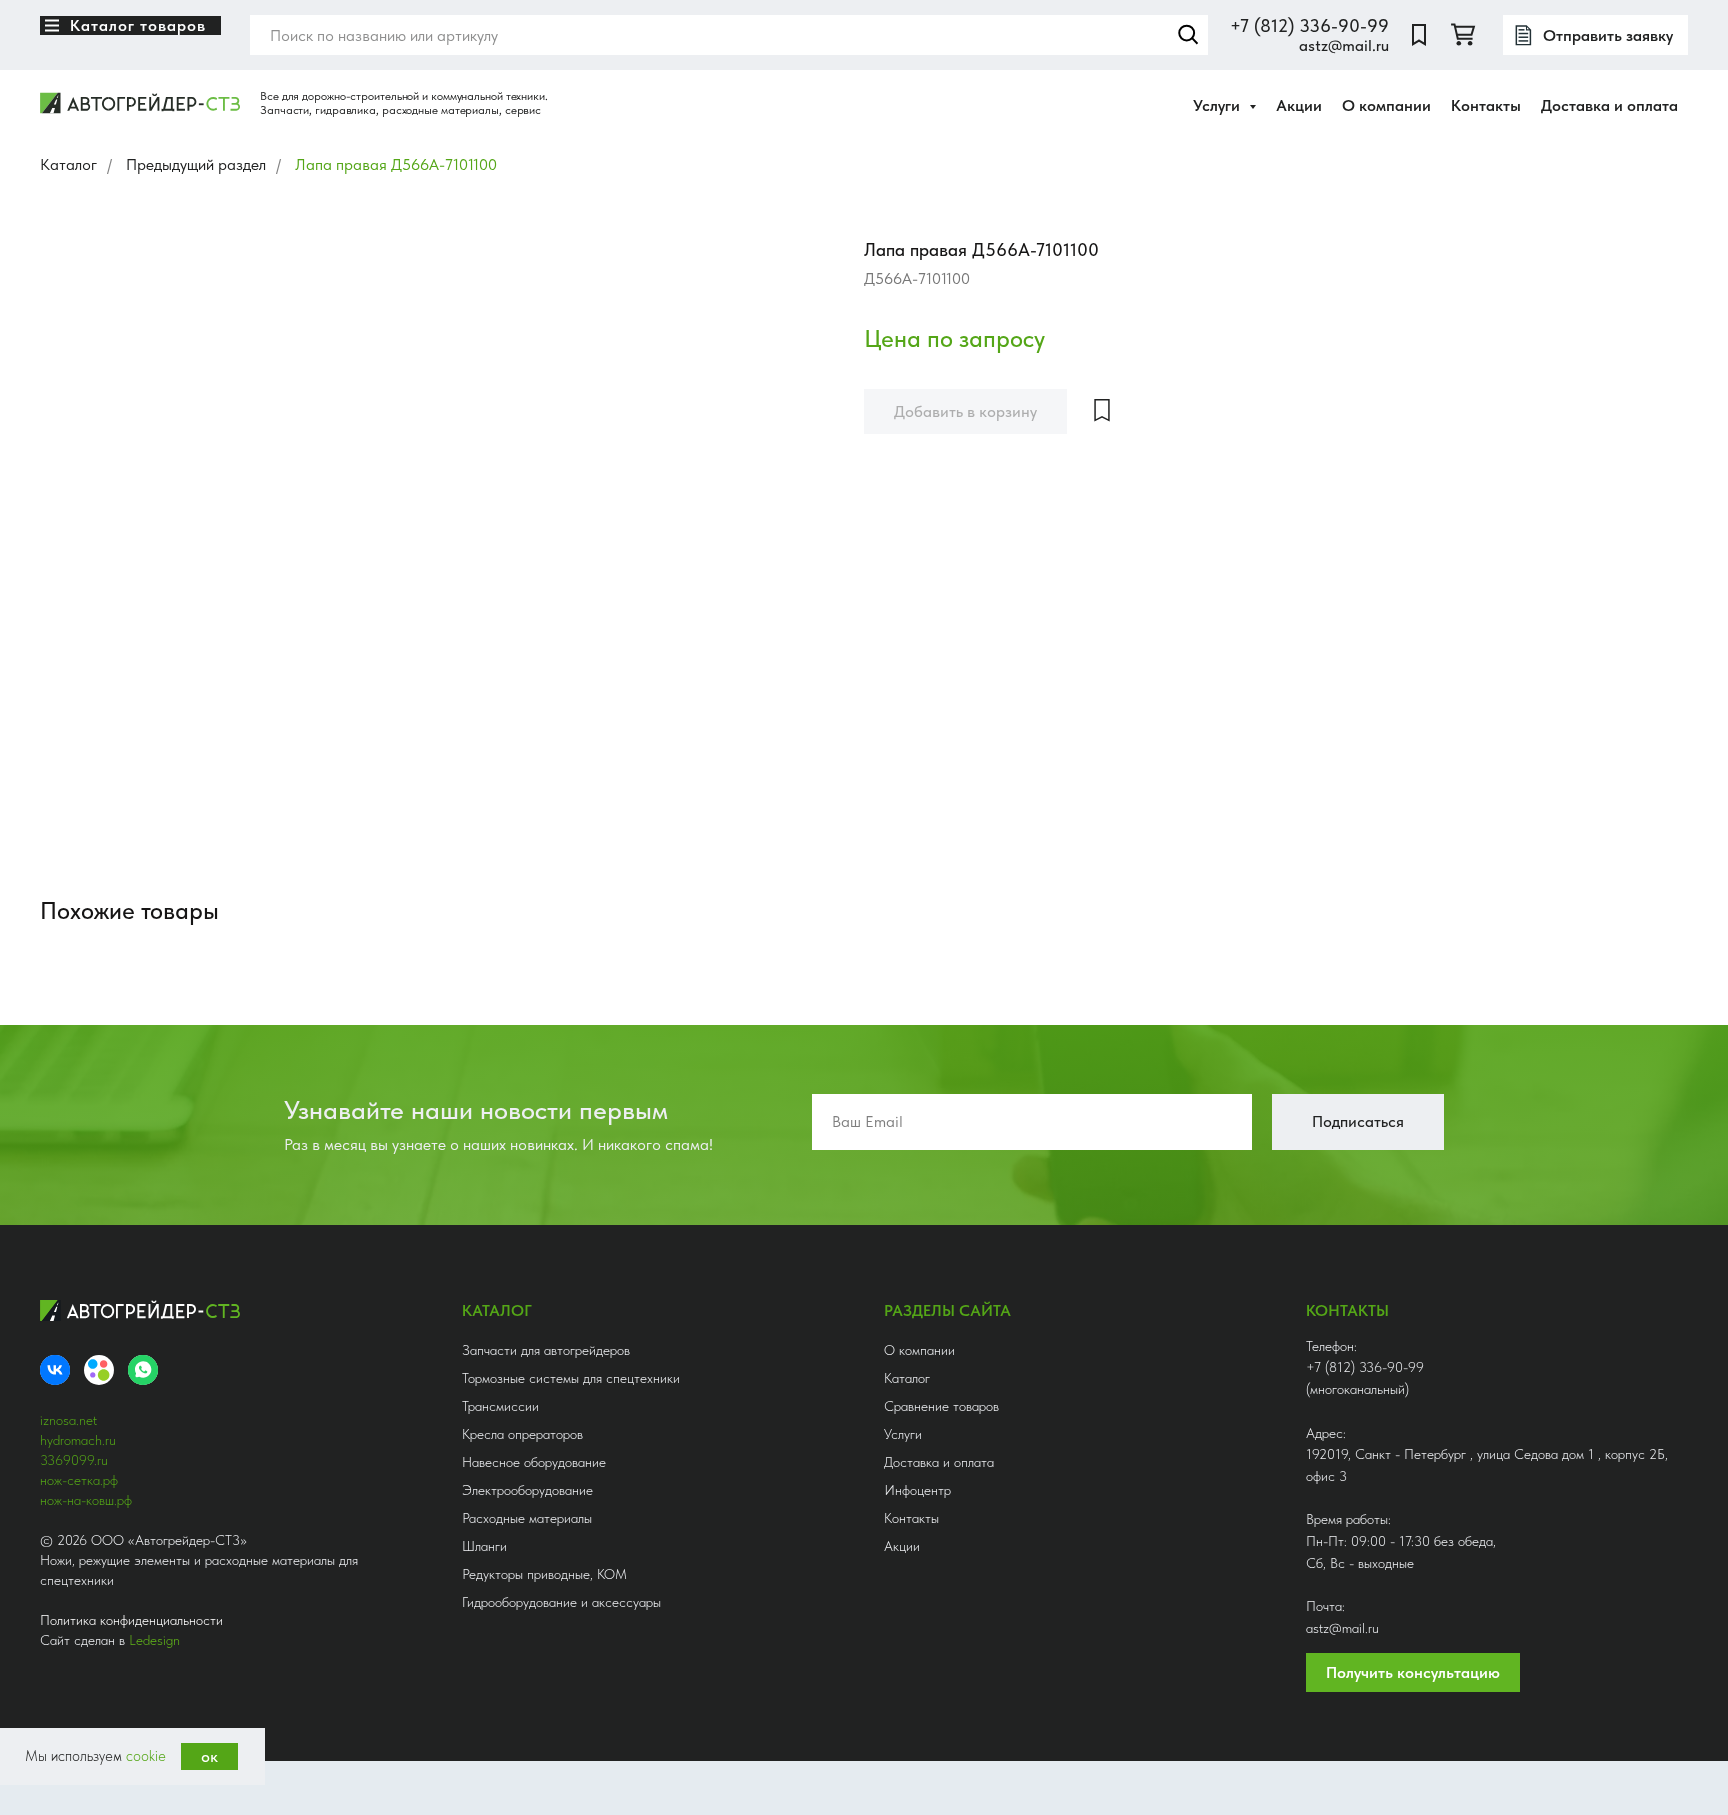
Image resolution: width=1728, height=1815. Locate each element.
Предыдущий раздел (196, 164)
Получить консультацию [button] (1413, 1672)
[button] (1595, 35)
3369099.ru (74, 1460)
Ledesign (154, 1640)
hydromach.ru (78, 1440)
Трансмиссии (500, 1406)
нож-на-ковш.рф (86, 1500)
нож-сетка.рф (79, 1480)
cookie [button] (146, 1756)
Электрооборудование (527, 1490)
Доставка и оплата (1609, 105)
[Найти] (1188, 35)
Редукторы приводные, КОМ (544, 1574)
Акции (1299, 105)
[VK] (55, 1370)
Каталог (68, 164)
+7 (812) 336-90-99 (1309, 25)
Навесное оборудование (534, 1462)
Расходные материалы (527, 1518)
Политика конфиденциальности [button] (131, 1620)
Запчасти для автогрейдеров (546, 1350)
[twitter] (1463, 35)
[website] (1419, 35)
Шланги (484, 1546)
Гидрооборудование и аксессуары (561, 1602)
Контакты (1486, 105)
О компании (1386, 105)
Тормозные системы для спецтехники (571, 1378)
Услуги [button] (1218, 105)
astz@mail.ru (1344, 45)
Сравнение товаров (941, 1406)
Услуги (903, 1434)
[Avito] (99, 1370)
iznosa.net (68, 1420)
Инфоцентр (917, 1490)
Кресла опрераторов (522, 1434)
